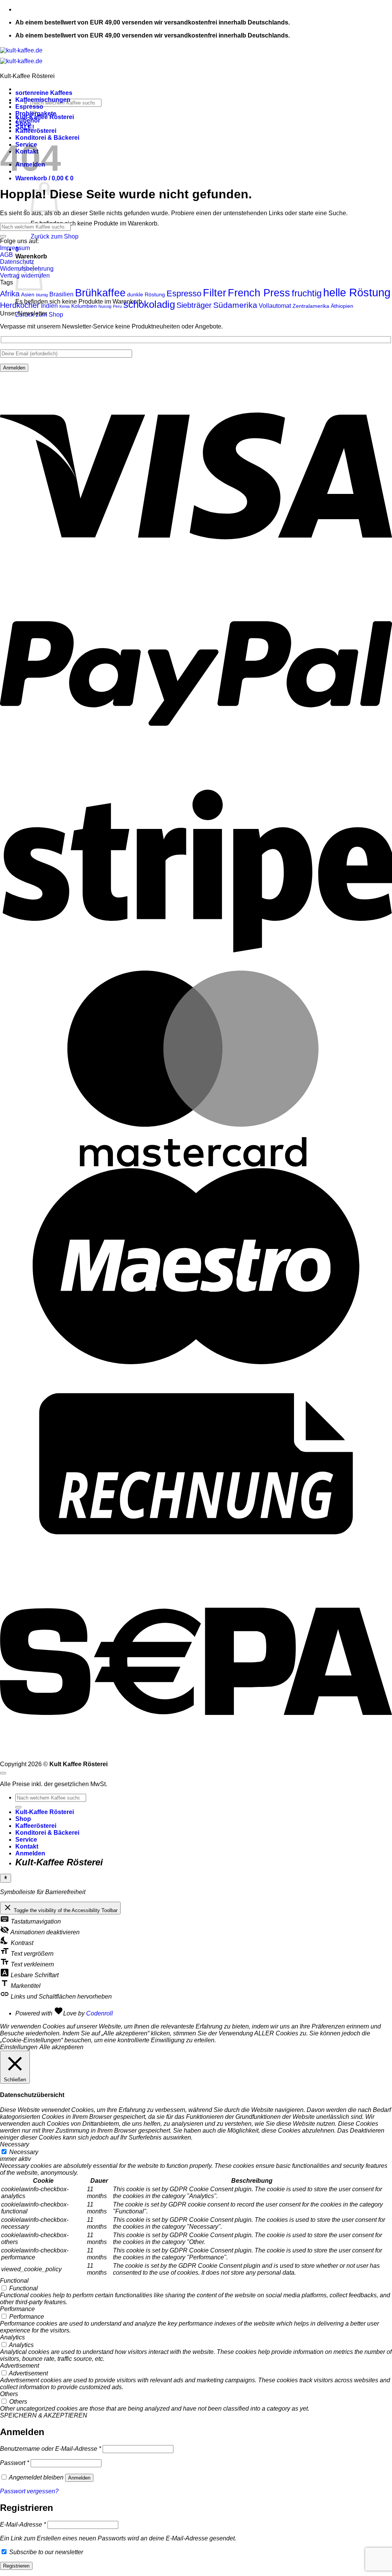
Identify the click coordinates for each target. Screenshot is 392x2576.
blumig (42, 295)
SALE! (25, 127)
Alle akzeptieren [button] (61, 2047)
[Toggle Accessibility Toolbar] (6, 1878)
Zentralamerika (311, 306)
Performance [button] (17, 2309)
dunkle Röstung (146, 294)
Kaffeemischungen (43, 100)
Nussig (105, 306)
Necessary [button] (15, 2144)
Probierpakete (36, 114)
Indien (49, 306)
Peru (117, 306)
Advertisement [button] (20, 2366)
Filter (215, 293)
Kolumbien (84, 306)
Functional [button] (14, 2281)
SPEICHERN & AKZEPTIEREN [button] (44, 2415)
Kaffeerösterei (36, 131)
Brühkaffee (100, 293)
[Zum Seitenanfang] (3, 1773)
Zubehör (28, 120)
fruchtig (307, 293)
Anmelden (79, 2478)
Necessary (24, 2152)
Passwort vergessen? (29, 2491)
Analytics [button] (12, 2337)
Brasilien (61, 294)
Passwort (15, 2463)
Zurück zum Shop (55, 236)
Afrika (10, 294)
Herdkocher (20, 305)
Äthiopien (342, 306)
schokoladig (149, 304)
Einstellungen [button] (19, 2047)
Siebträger (194, 305)
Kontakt (27, 1846)
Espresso (29, 107)
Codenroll (100, 2013)
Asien (28, 294)
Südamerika (235, 305)
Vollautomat (275, 306)
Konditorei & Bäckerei (47, 1833)
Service (26, 1840)
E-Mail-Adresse (23, 2525)
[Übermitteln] (3, 236)
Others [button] (9, 2394)
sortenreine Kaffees (44, 93)
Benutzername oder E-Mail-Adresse (51, 2449)
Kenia (65, 306)
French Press (259, 293)
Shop (23, 1819)
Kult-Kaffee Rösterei (45, 1812)
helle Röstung (357, 292)
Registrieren (16, 2566)
